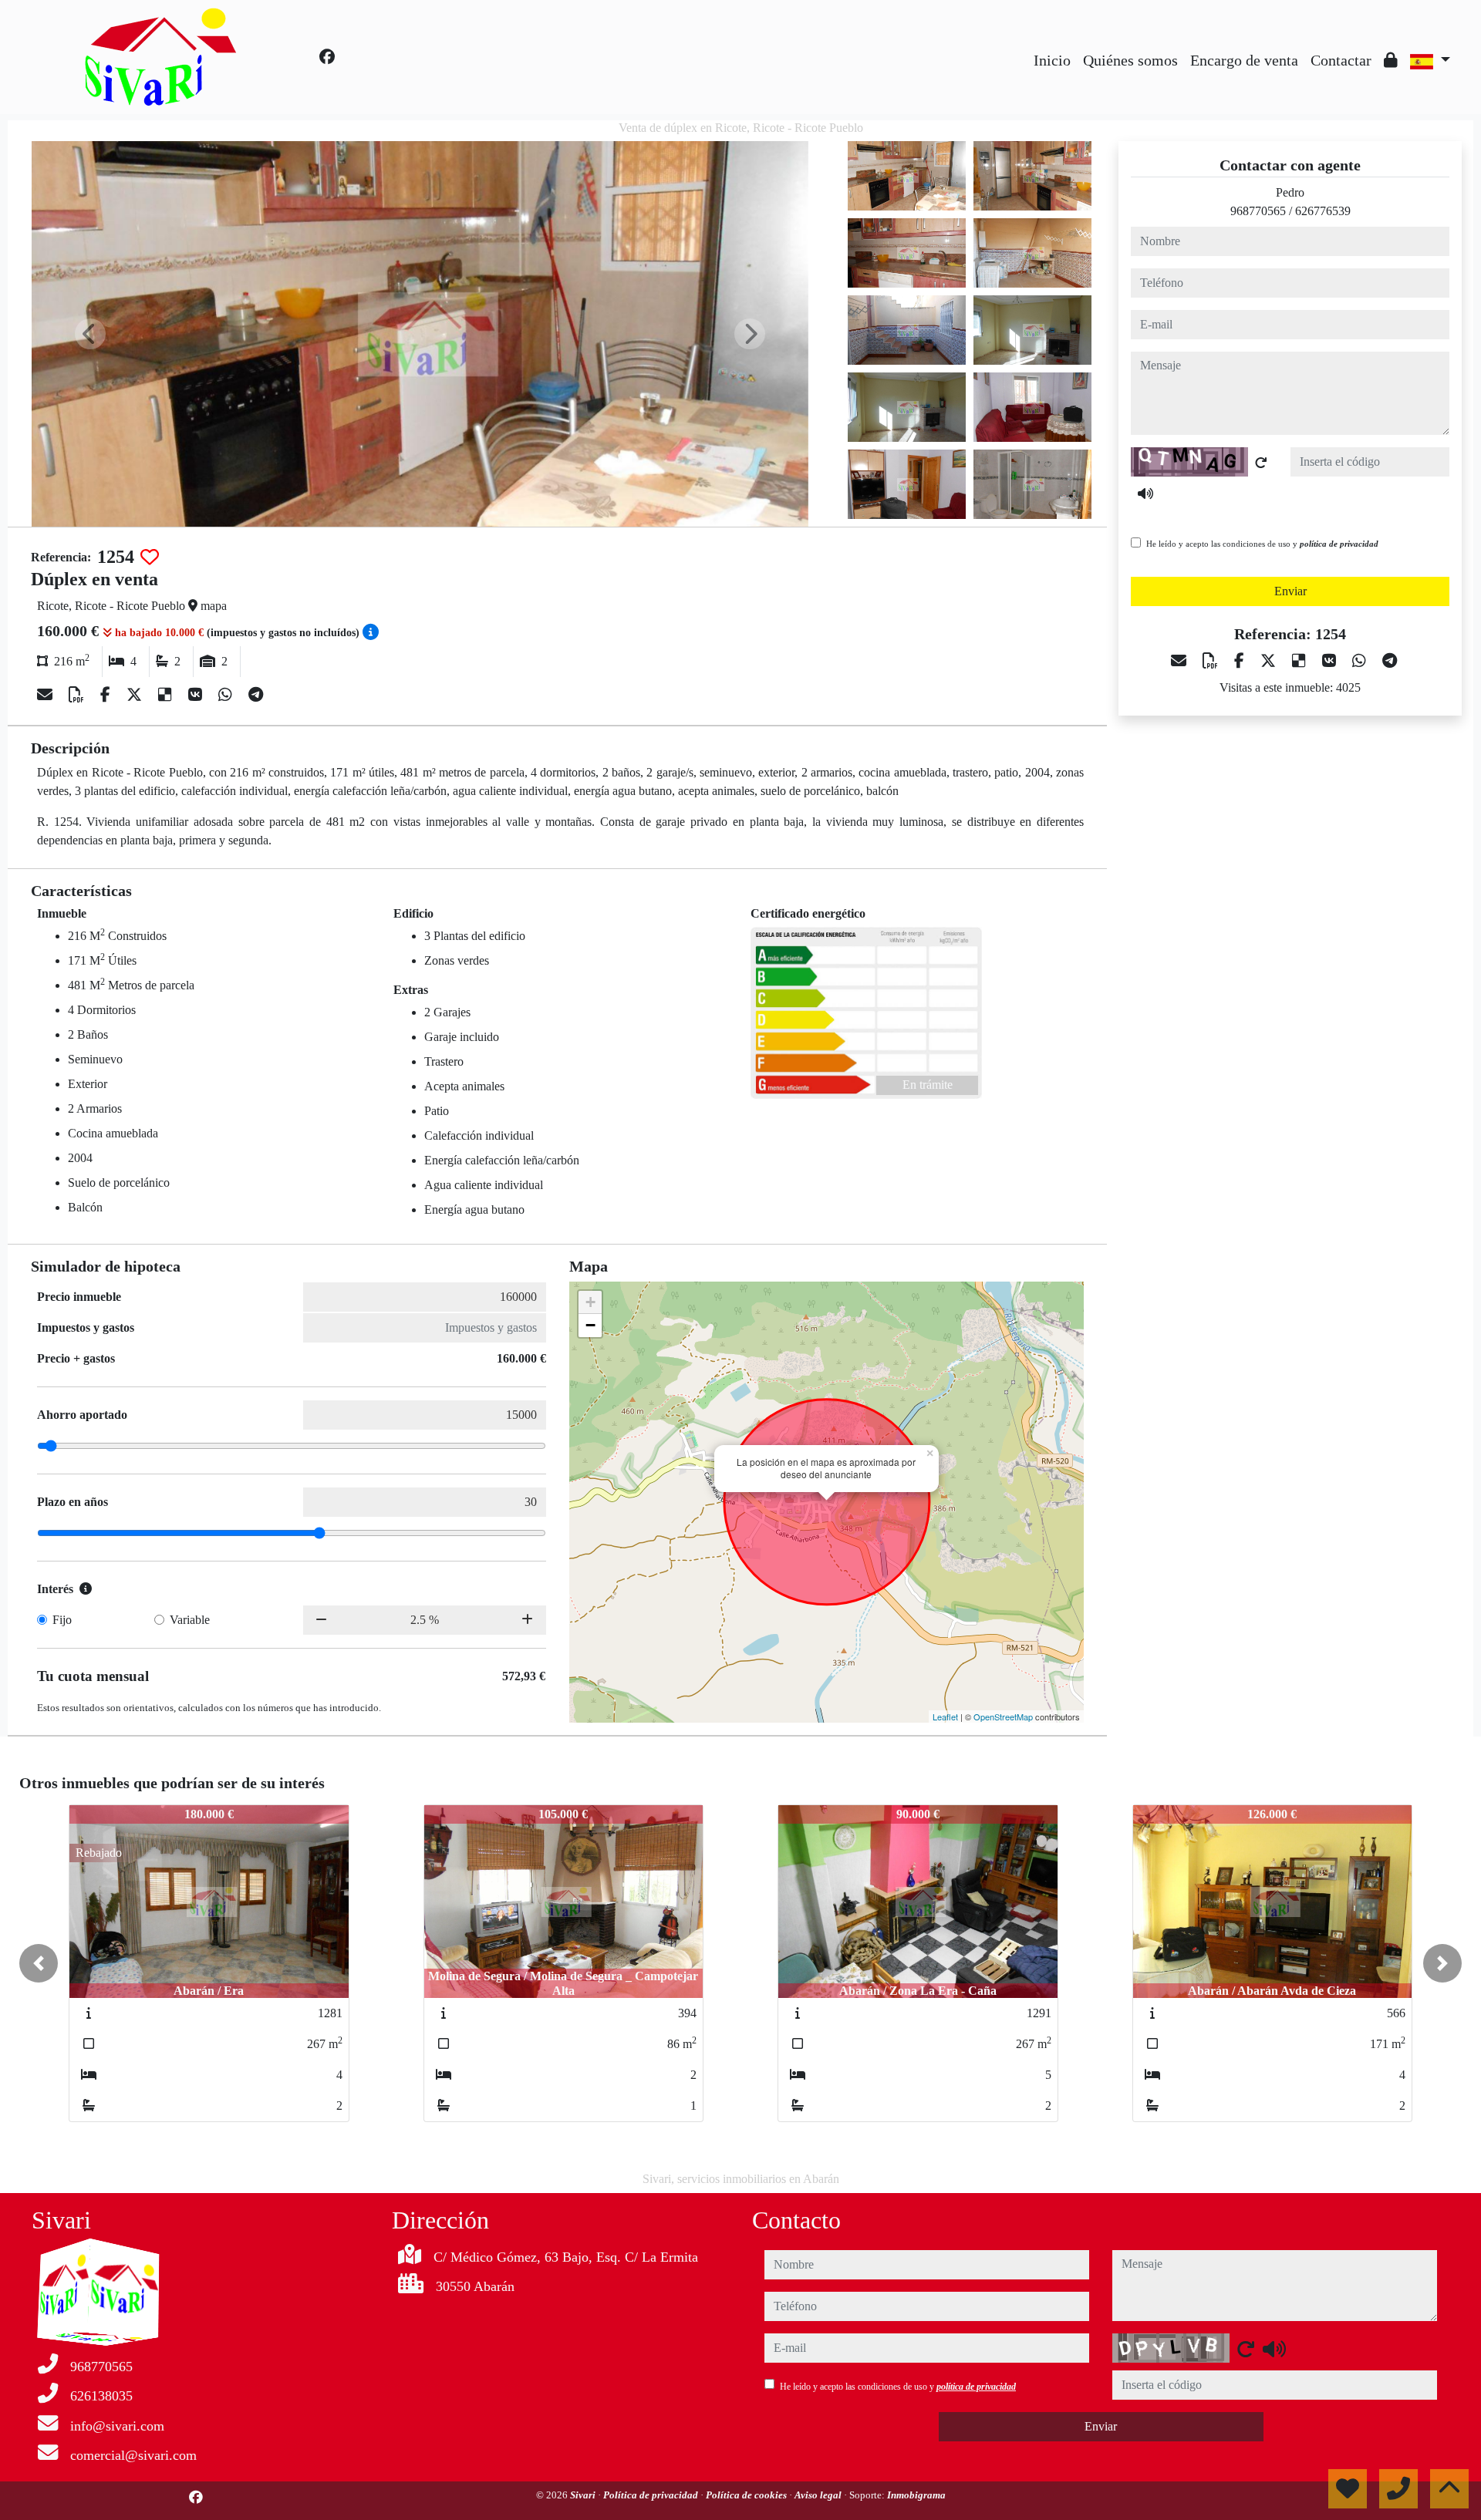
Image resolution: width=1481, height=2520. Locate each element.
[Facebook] (327, 57)
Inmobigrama (916, 2495)
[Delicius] (167, 695)
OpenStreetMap (1003, 1716)
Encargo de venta (1244, 60)
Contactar (1341, 60)
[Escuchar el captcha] (1145, 494)
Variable (190, 1620)
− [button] (590, 1325)
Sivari (584, 2495)
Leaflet (945, 1716)
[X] (136, 695)
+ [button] (590, 1302)
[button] (39, 1963)
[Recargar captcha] (1261, 463)
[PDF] (78, 695)
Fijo (62, 1620)
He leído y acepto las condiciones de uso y (1262, 544)
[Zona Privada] (1391, 60)
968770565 (1258, 211)
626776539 (1323, 211)
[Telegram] (256, 695)
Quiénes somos (1130, 60)
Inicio (1052, 60)
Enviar (1290, 591)
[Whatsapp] (227, 695)
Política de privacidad (652, 2495)
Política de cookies (747, 2495)
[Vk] (197, 695)
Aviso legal (819, 2495)
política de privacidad (1339, 544)
